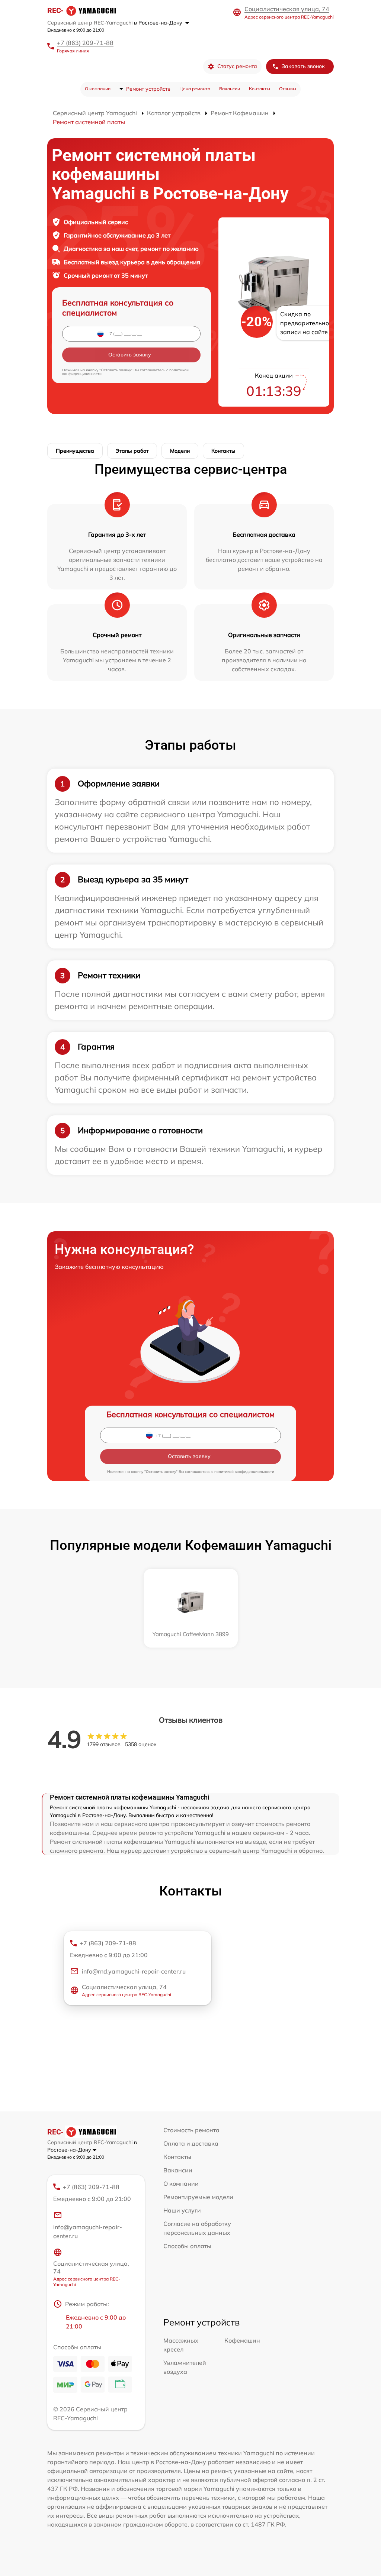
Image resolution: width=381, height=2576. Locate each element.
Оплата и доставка (191, 2143)
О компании (98, 89)
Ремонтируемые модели (198, 2197)
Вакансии (230, 89)
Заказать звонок (303, 66)
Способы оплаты (187, 2246)
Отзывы (288, 89)
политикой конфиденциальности (244, 1472)
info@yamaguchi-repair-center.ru (88, 2231)
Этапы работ (132, 451)
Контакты (260, 89)
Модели (180, 451)
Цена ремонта (195, 89)
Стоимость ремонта (191, 2130)
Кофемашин (242, 2340)
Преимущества (75, 451)
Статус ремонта (237, 66)
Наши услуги (182, 2210)
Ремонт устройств (148, 89)
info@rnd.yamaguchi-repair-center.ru (134, 1971)
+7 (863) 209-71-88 (85, 43)
